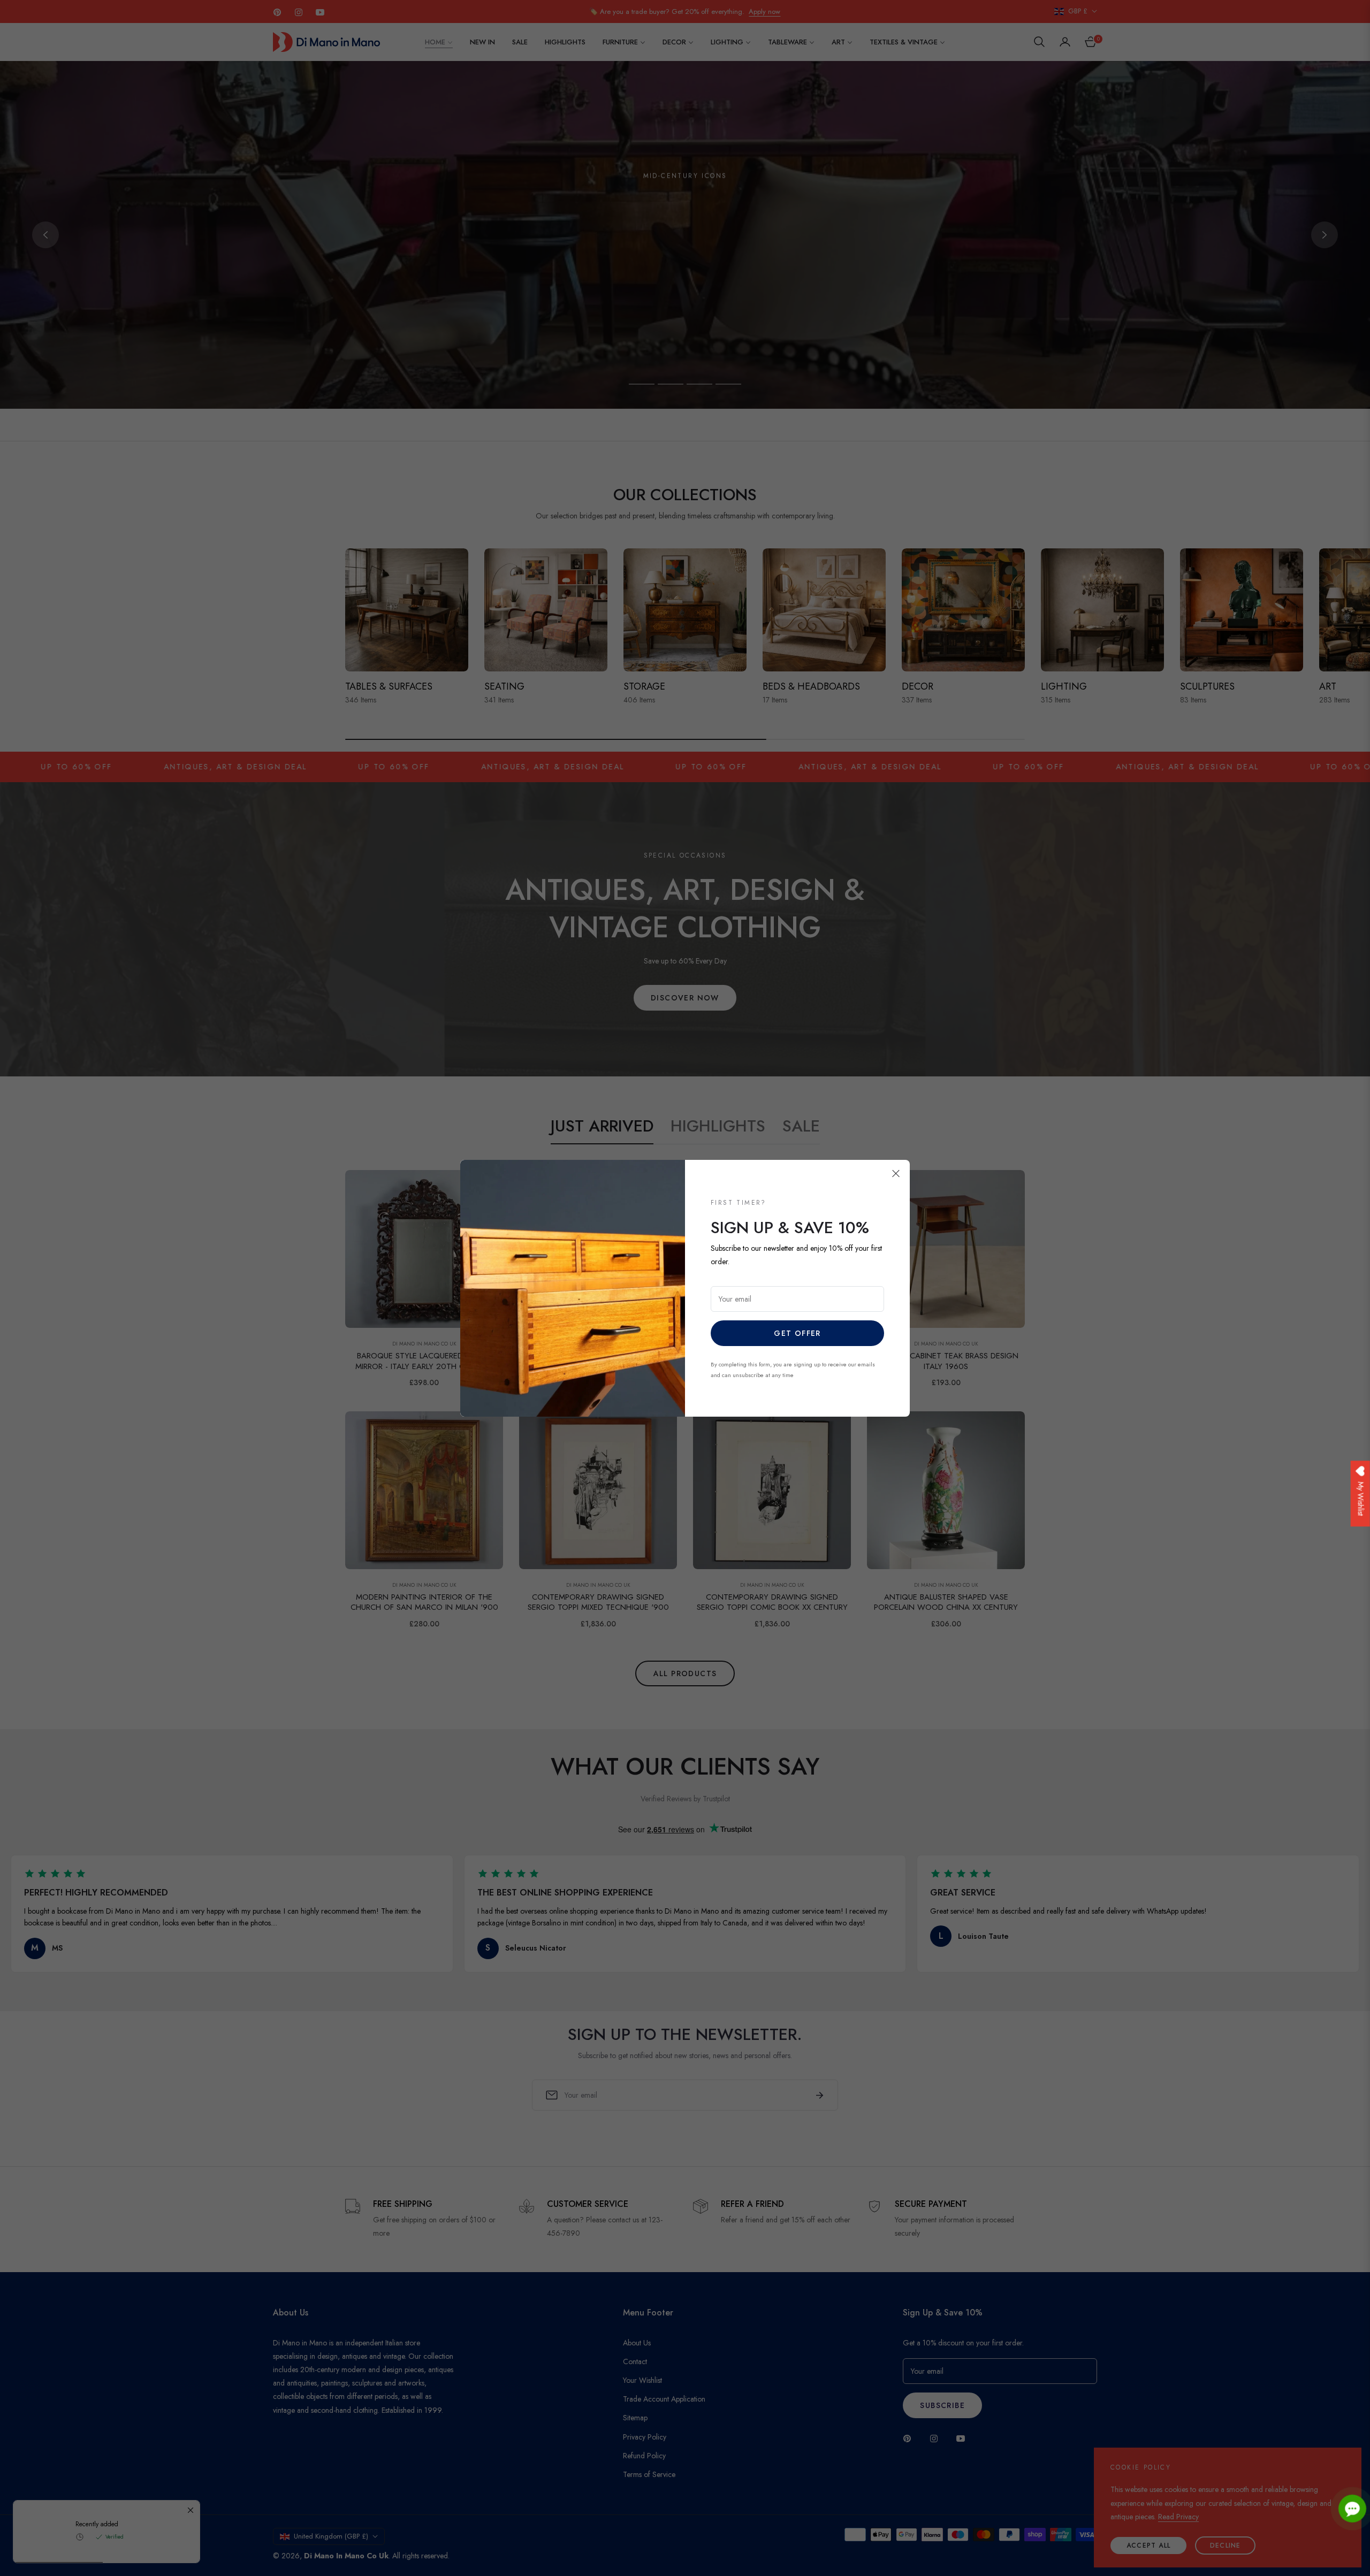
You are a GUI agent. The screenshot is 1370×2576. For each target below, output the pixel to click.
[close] (896, 1174)
